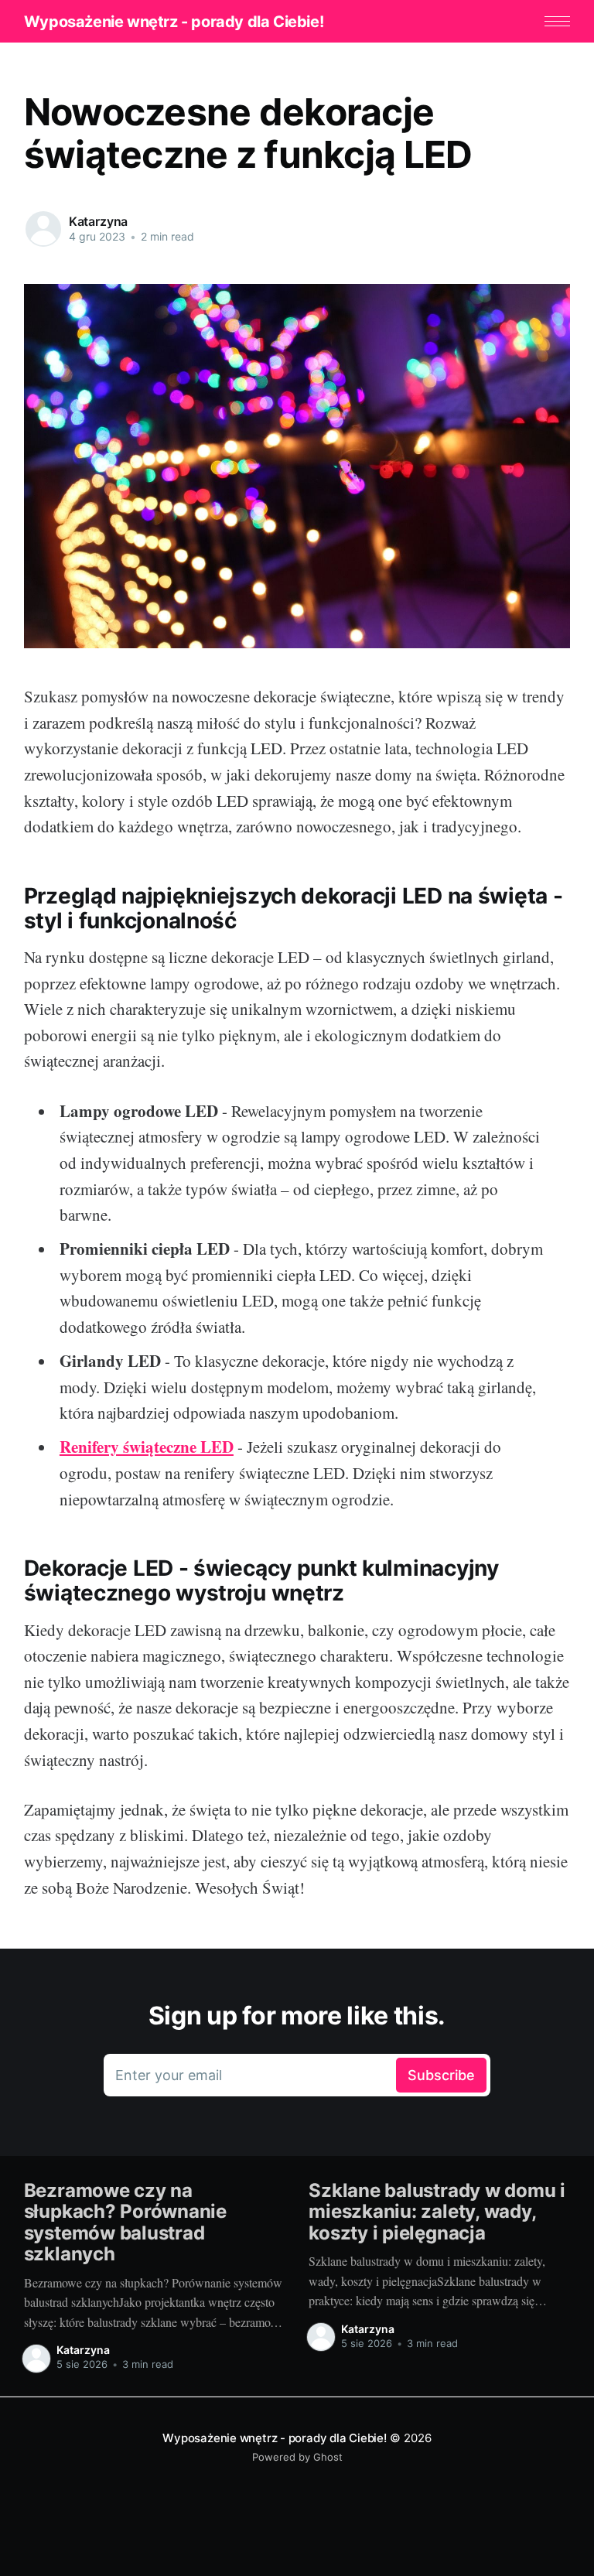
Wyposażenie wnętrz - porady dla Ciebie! (174, 22)
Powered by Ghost (297, 2457)
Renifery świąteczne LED (147, 1447)
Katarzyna (99, 221)
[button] (557, 21)
